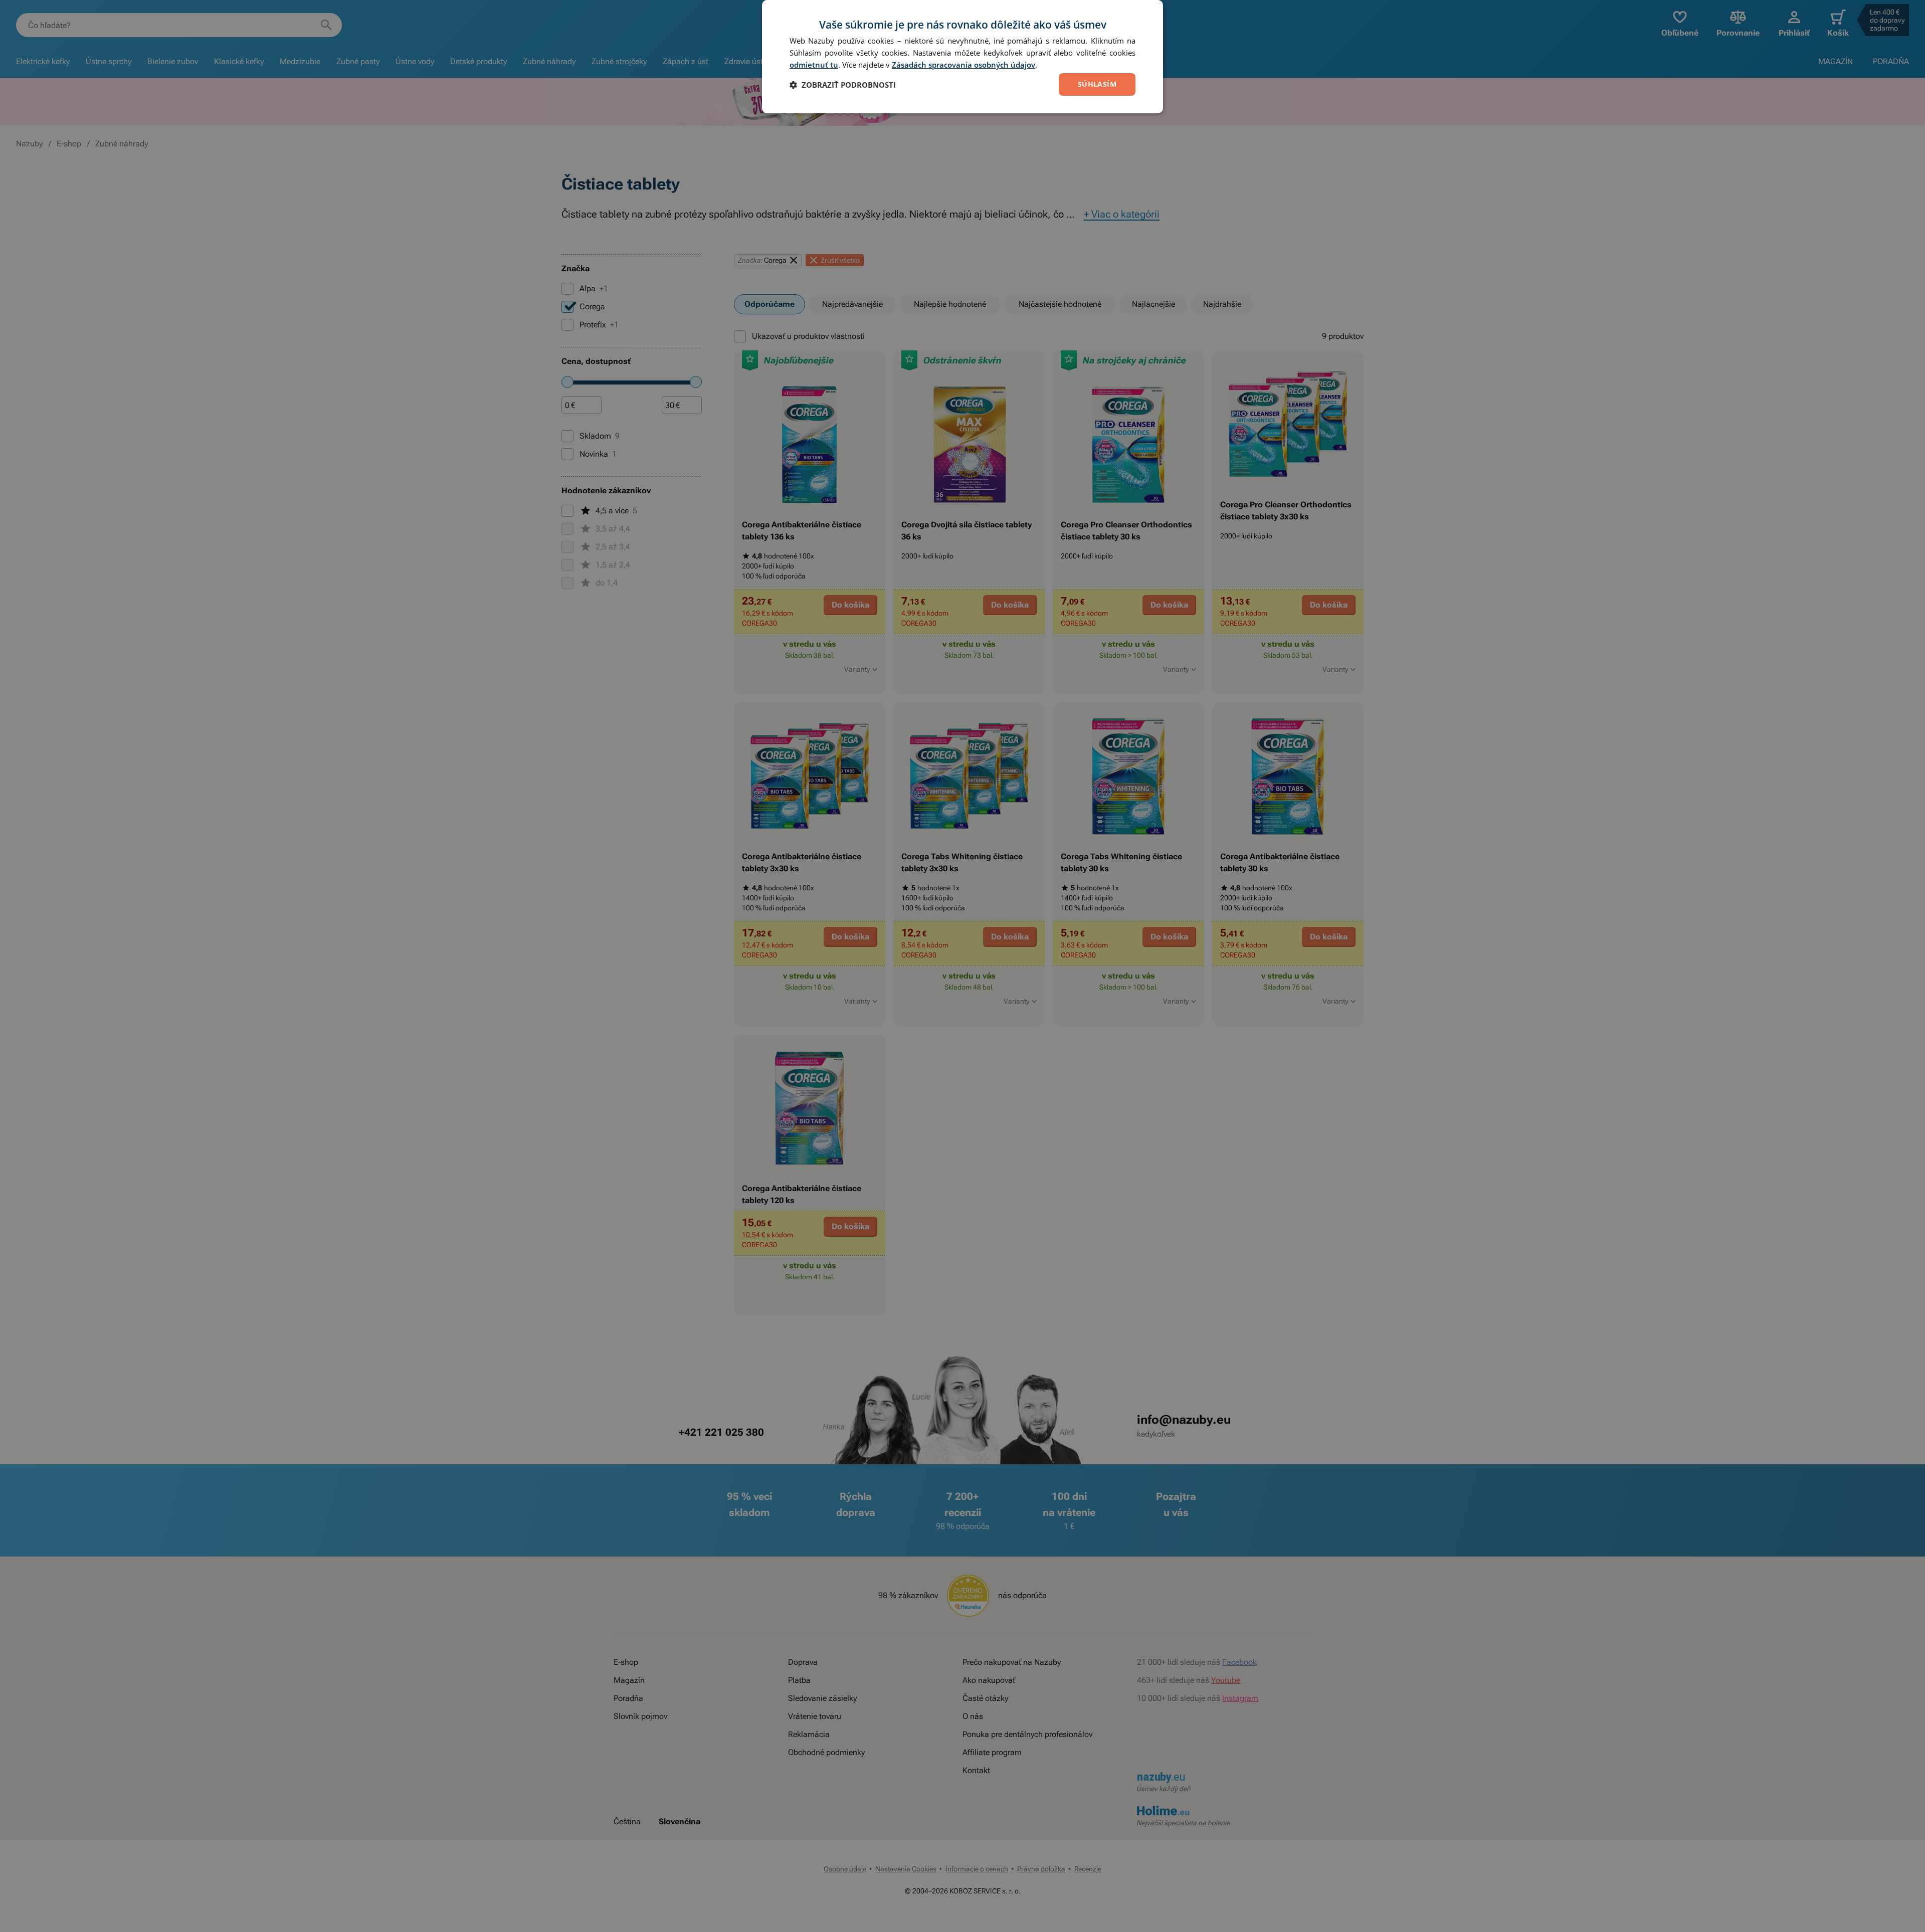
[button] (843, 85)
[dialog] (963, 57)
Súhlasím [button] (1097, 84)
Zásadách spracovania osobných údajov (964, 65)
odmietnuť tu (814, 65)
